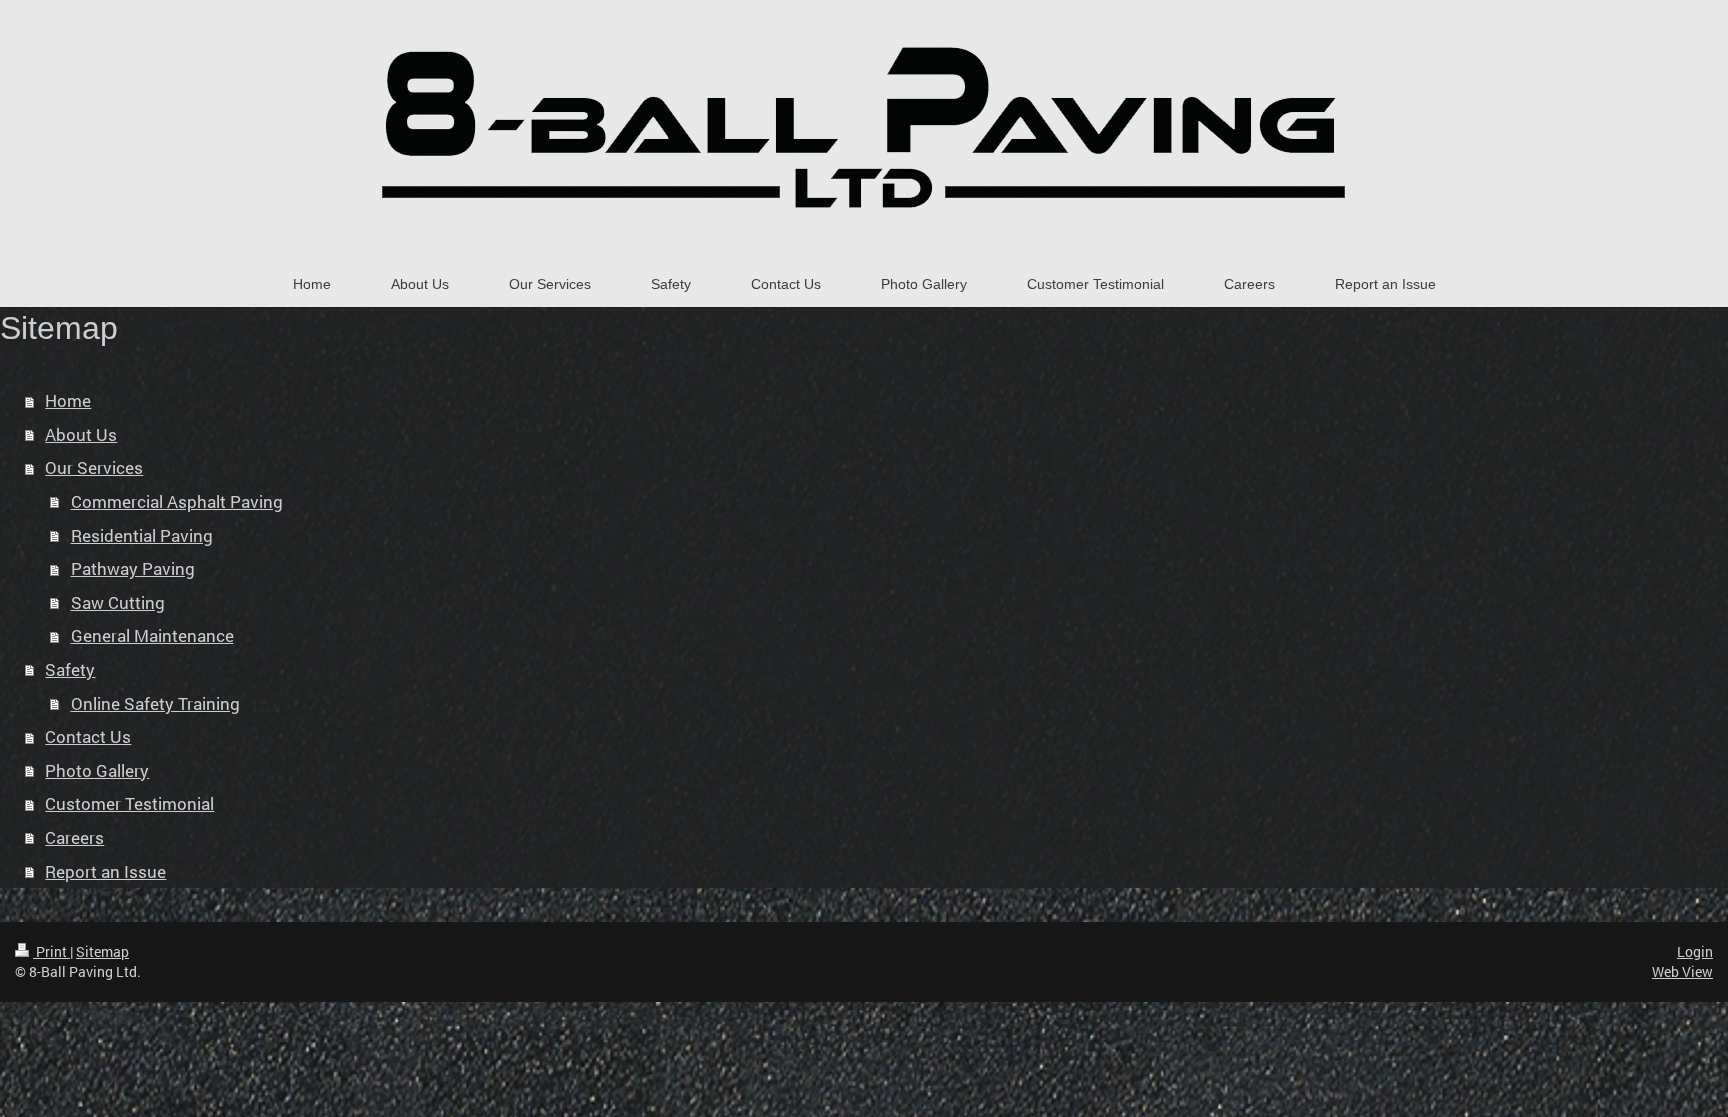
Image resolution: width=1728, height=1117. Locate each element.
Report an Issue (105, 871)
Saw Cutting (118, 602)
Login (1695, 951)
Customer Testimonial (129, 803)
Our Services (94, 467)
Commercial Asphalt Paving (177, 501)
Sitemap (102, 951)
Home (68, 400)
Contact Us (88, 736)
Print (51, 951)
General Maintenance (152, 635)
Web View (1682, 971)
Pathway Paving (133, 568)
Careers (74, 837)
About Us (81, 434)
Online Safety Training (155, 703)
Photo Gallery (97, 770)
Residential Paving (142, 535)
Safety (70, 669)
